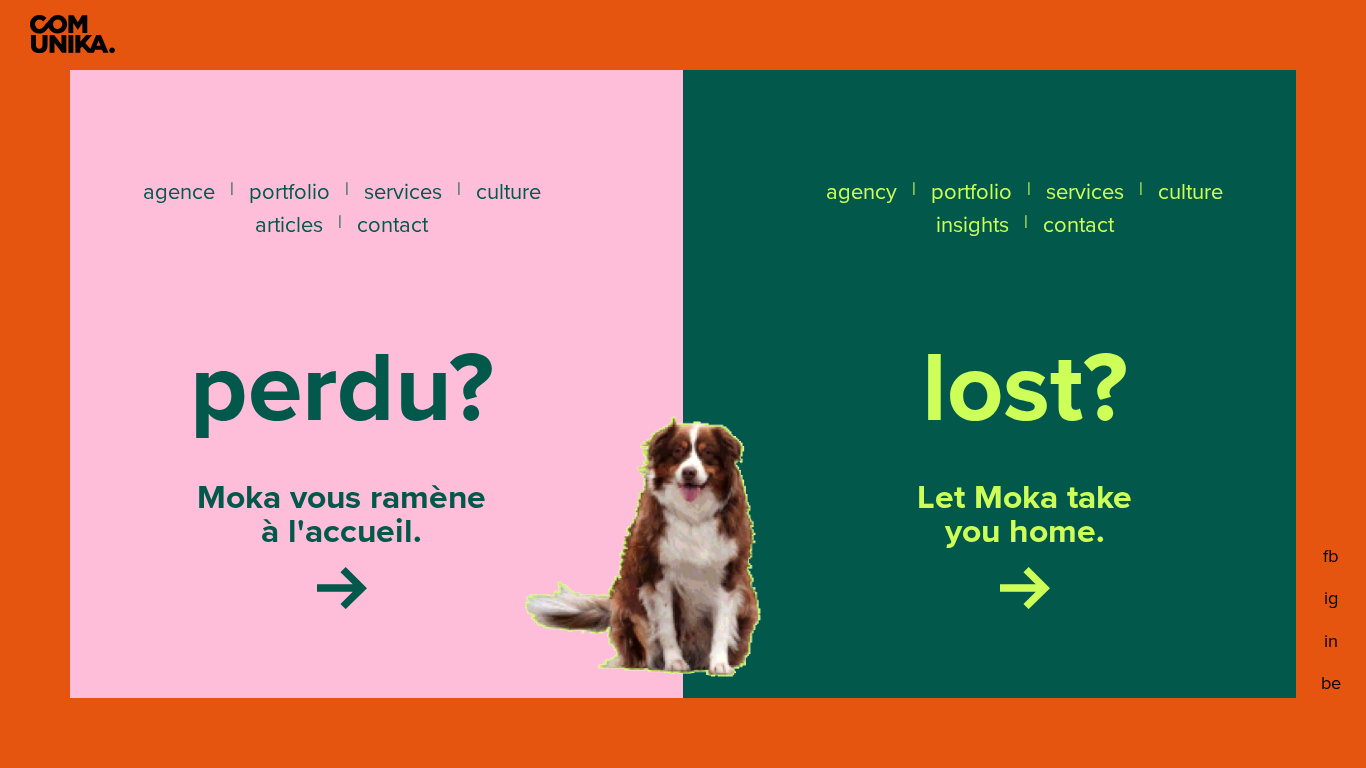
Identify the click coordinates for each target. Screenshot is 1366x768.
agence (179, 191)
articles (289, 224)
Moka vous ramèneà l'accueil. (341, 517)
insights (972, 224)
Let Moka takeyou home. (1024, 517)
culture (508, 191)
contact (392, 224)
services (403, 191)
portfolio (289, 191)
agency (861, 191)
